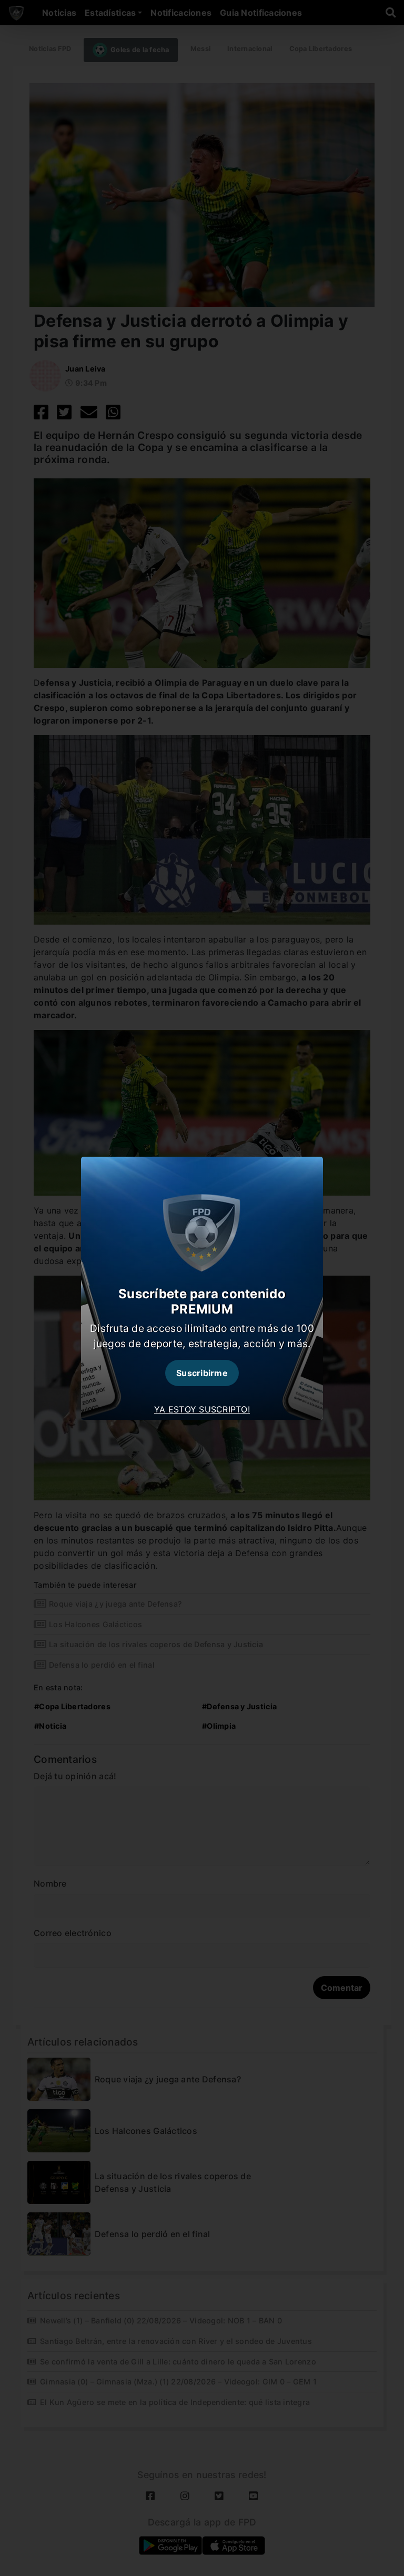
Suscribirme (202, 1373)
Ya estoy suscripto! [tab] (202, 1409)
